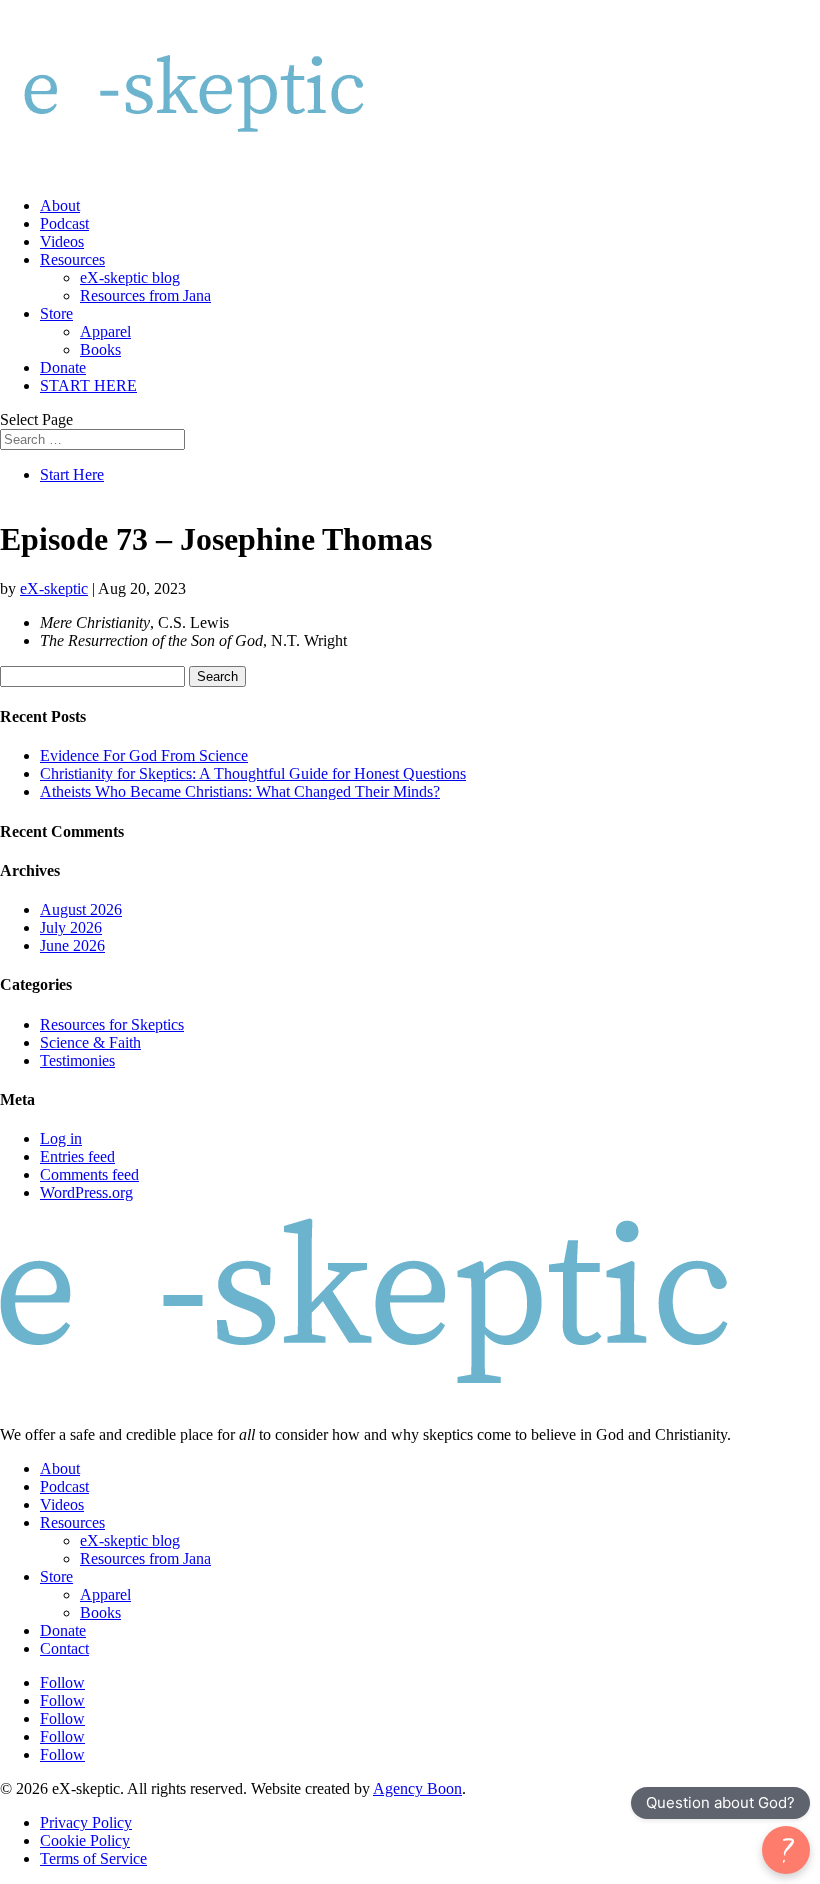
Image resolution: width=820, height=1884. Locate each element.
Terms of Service (93, 1858)
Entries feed (77, 1156)
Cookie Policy (85, 1840)
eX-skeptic (54, 588)
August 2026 (81, 909)
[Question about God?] (786, 1850)
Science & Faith (90, 1042)
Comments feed (89, 1174)
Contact (64, 1648)
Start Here (72, 474)
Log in (61, 1138)
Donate (63, 367)
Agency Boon (417, 1788)
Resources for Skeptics (112, 1024)
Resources (72, 259)
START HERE (88, 385)
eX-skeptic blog (130, 277)
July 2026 (71, 927)
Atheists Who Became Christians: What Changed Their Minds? (240, 791)
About (60, 205)
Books (100, 349)
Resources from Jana (145, 295)
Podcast (64, 223)
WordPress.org (86, 1192)
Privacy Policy (86, 1822)
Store (56, 313)
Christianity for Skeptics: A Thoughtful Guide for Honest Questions (253, 773)
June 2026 (72, 945)
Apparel (105, 331)
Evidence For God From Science (144, 755)
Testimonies (77, 1060)
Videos (62, 241)
